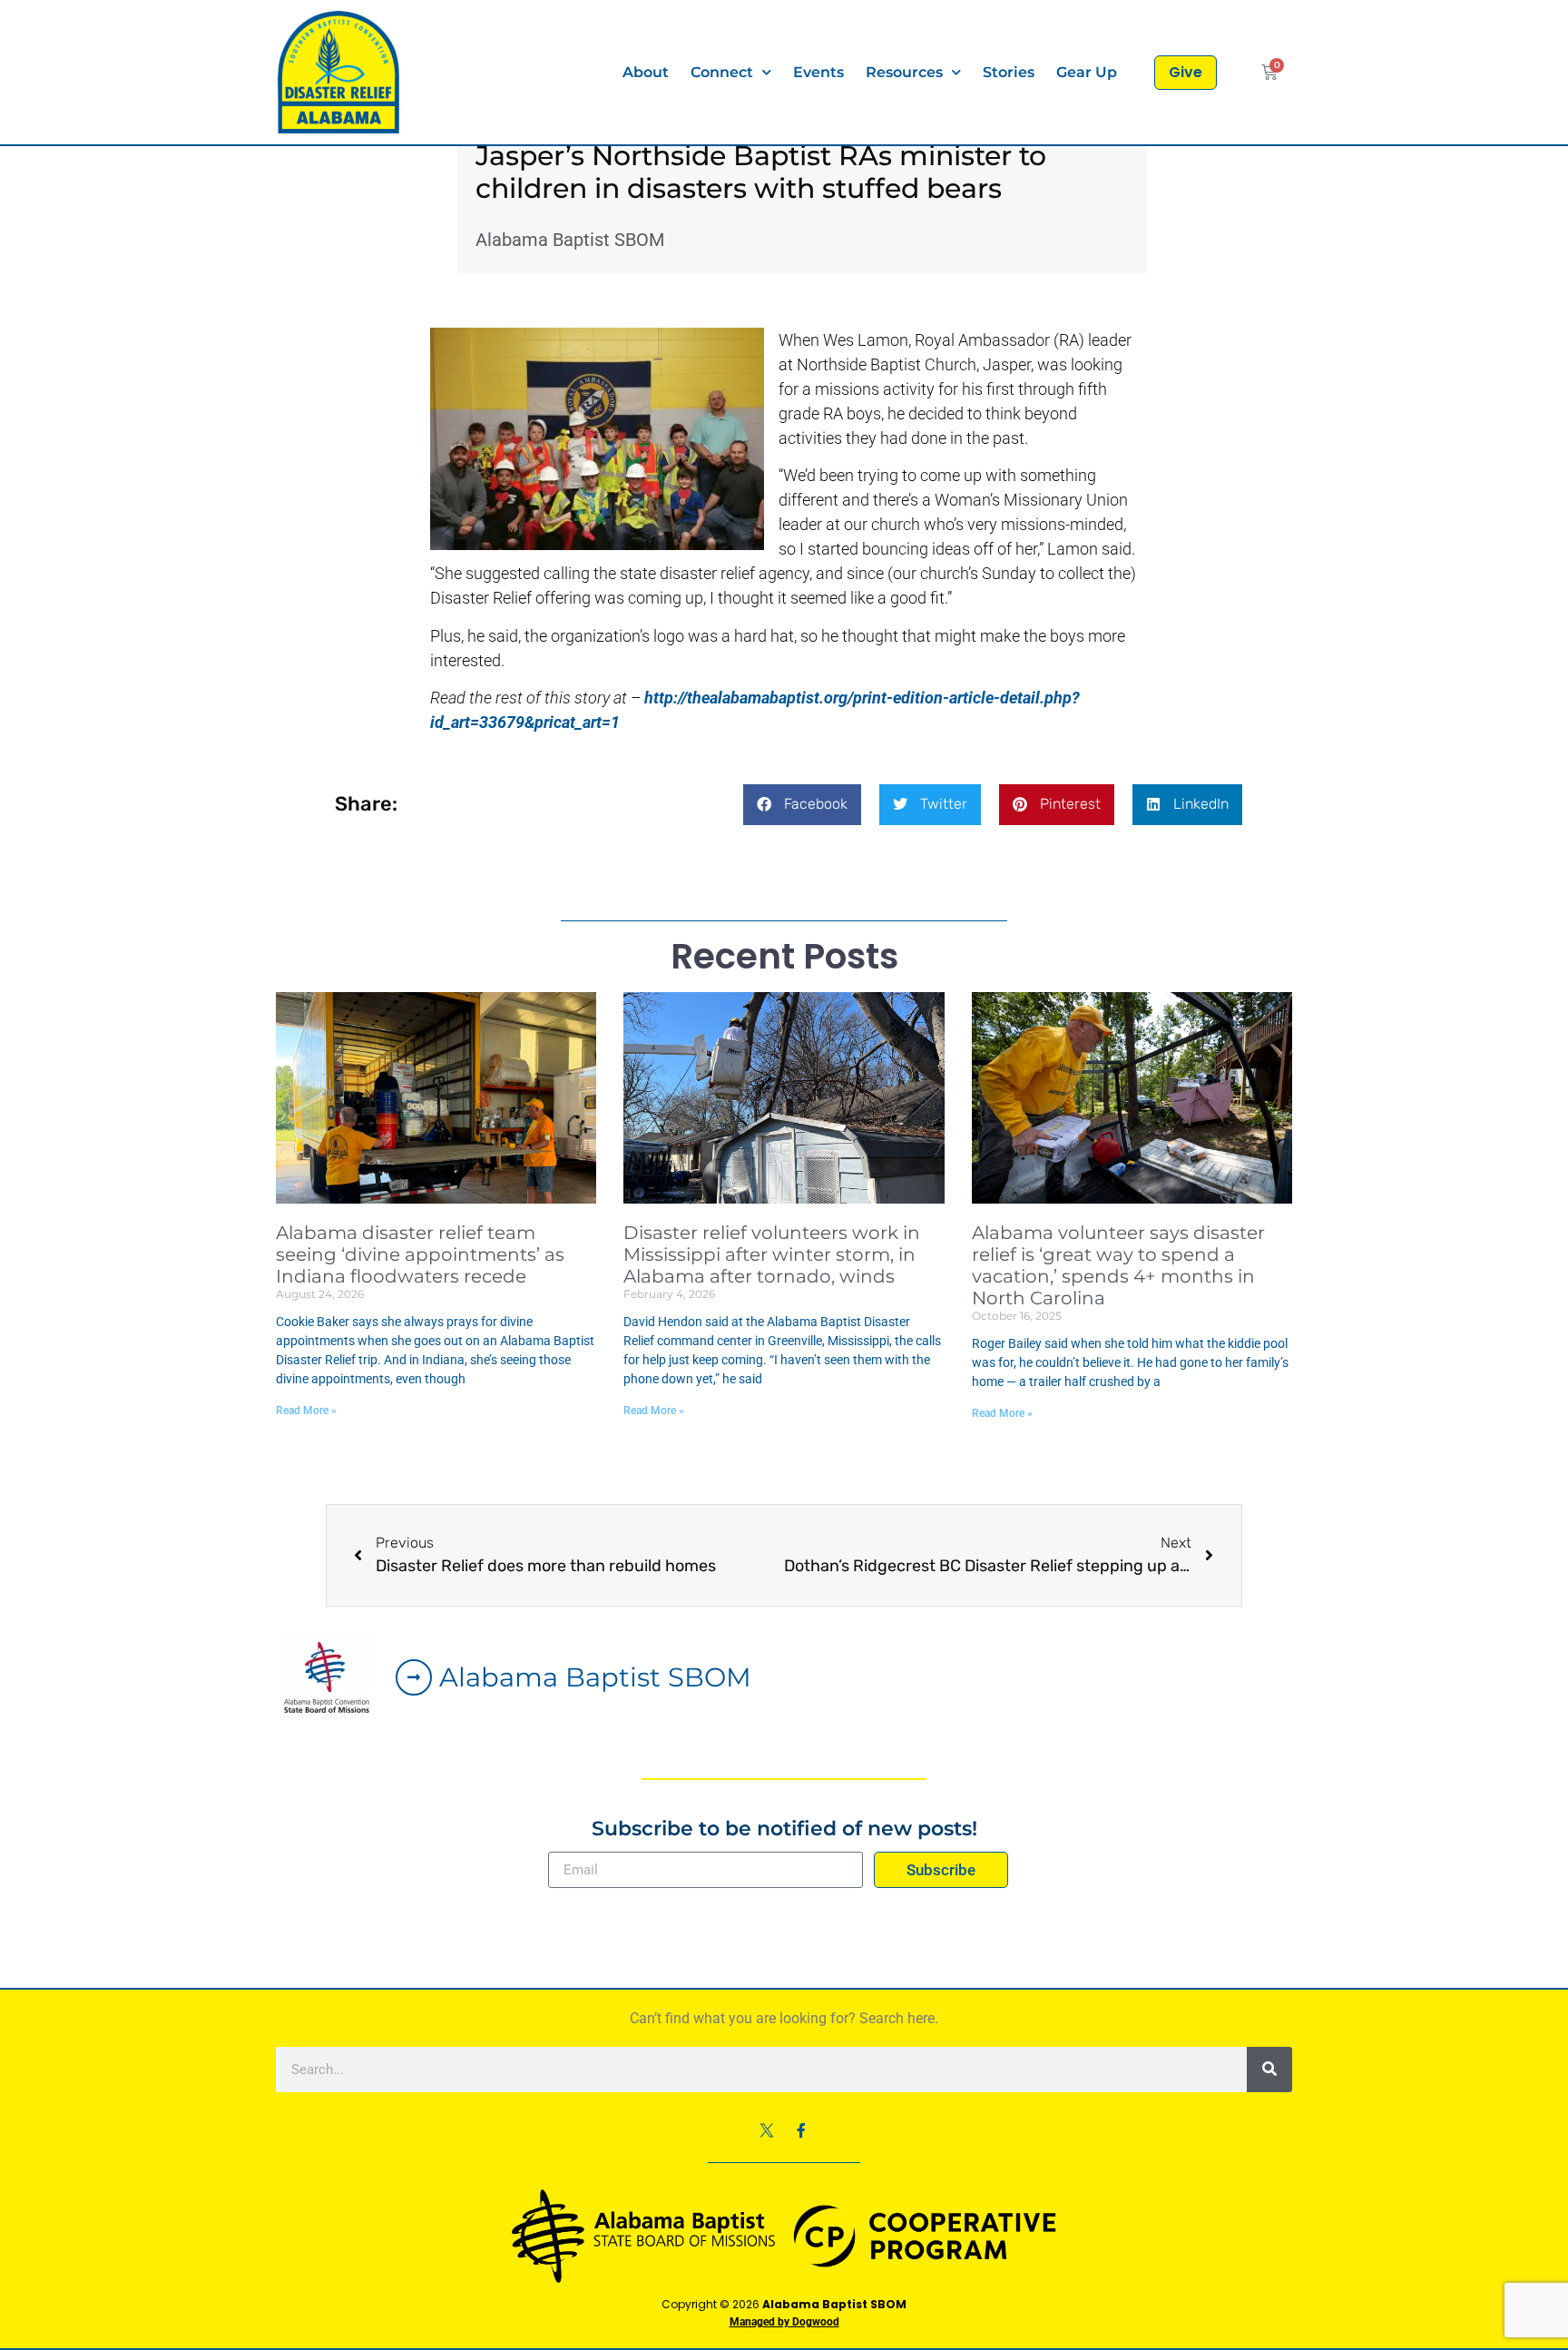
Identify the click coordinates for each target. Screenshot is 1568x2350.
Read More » (306, 1411)
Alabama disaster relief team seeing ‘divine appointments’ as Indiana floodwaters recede (420, 1254)
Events (818, 72)
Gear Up (1087, 72)
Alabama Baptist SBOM (595, 1677)
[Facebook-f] (801, 2130)
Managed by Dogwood (784, 2322)
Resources (904, 72)
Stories (1009, 72)
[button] (802, 805)
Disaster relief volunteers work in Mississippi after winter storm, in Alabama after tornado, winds (772, 1254)
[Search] (1269, 2070)
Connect (722, 72)
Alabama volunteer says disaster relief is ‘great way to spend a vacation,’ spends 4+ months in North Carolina (1118, 1265)
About (646, 72)
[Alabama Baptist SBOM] (414, 1677)
